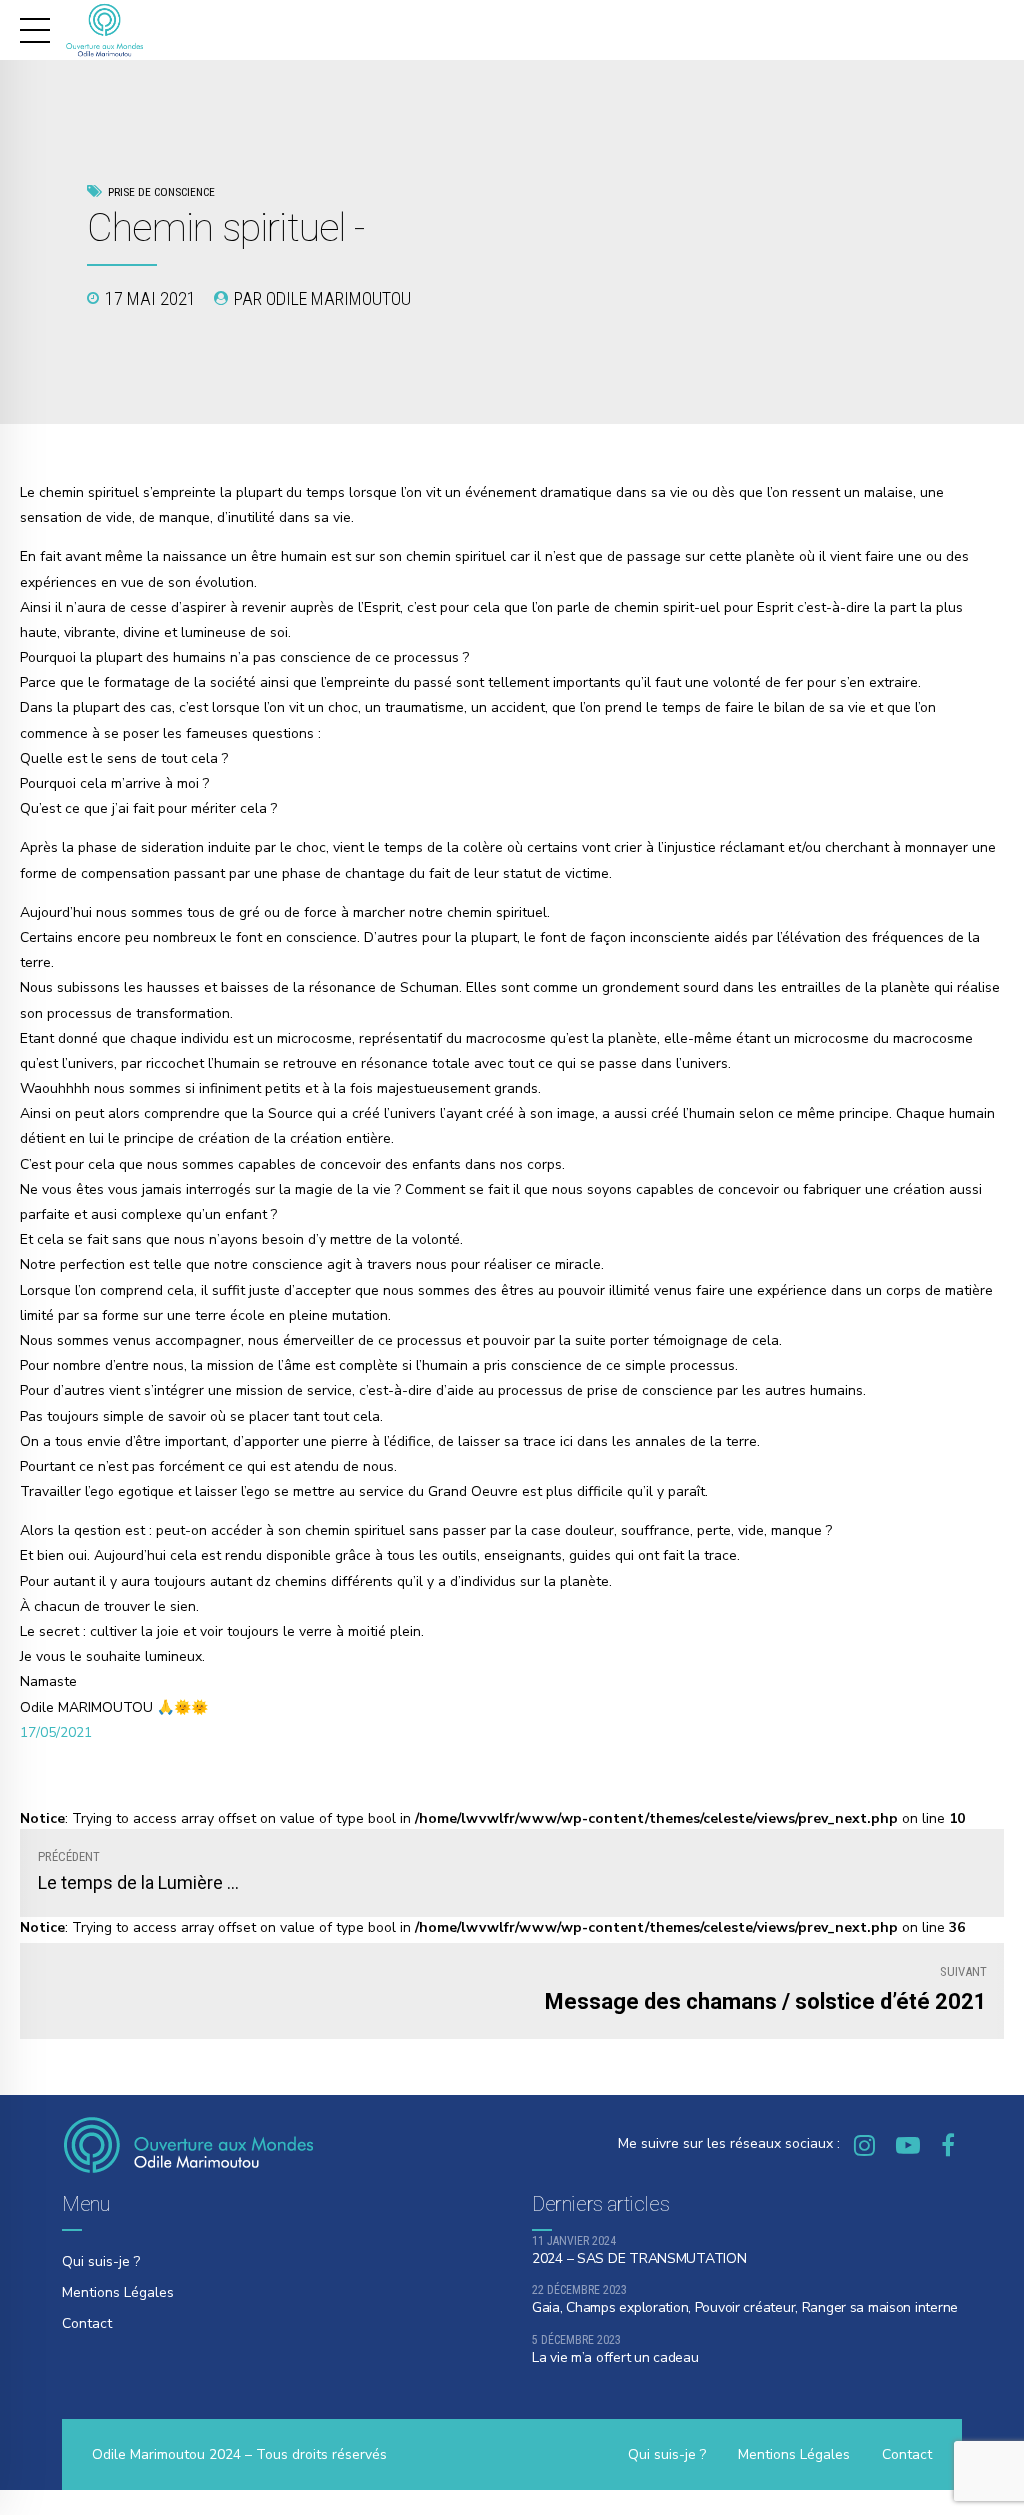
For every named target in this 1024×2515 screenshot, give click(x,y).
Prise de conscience (161, 192)
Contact (87, 2323)
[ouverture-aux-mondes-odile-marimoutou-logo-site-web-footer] (188, 2144)
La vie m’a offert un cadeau (615, 2357)
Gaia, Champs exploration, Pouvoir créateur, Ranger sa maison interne (745, 2307)
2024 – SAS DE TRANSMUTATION (639, 2258)
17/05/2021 (56, 1732)
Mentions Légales (118, 2292)
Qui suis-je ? (101, 2261)
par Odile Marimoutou (322, 298)
